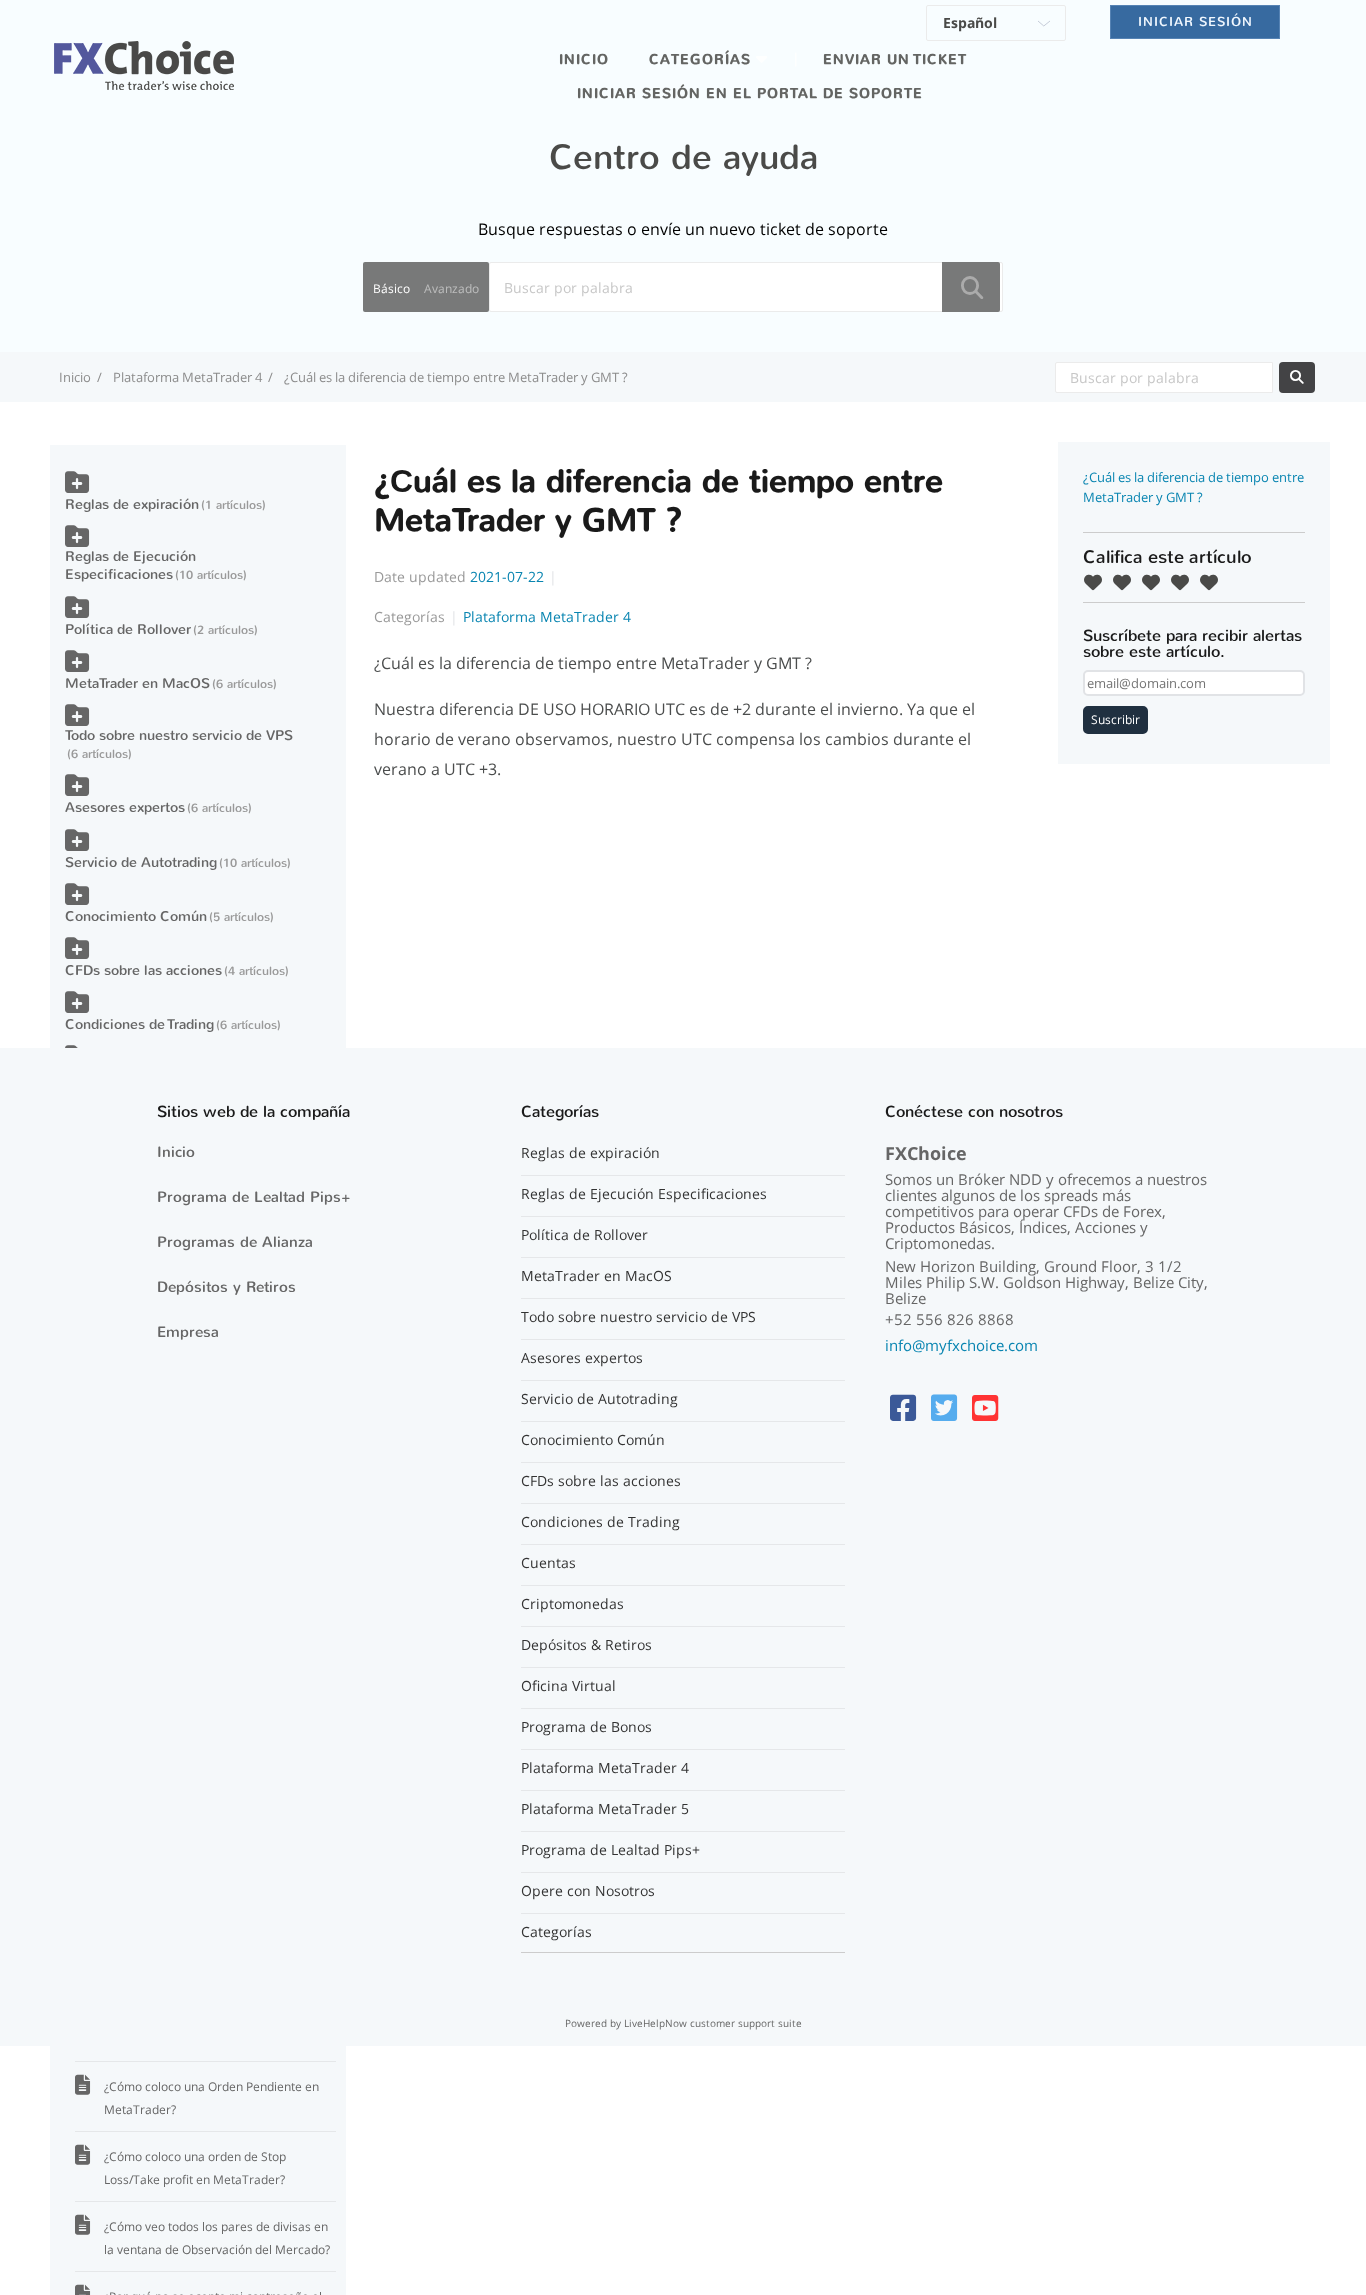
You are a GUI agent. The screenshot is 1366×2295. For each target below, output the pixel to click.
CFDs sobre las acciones (143, 970)
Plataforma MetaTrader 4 (187, 377)
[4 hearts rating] (1185, 582)
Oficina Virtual (568, 1686)
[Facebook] (903, 1407)
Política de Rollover (128, 629)
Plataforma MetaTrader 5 (605, 1809)
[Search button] (971, 287)
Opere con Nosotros (588, 1891)
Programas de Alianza (235, 1242)
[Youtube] (985, 1407)
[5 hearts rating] (1214, 582)
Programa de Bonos (586, 1727)
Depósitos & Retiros (586, 1645)
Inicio (584, 59)
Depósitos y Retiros (226, 1287)
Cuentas (548, 1563)
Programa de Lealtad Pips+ (254, 1197)
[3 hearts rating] (1156, 582)
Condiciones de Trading (139, 1024)
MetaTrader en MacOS (137, 683)
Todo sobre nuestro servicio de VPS (179, 735)
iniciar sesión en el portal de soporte (750, 93)
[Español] (996, 26)
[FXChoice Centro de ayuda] (144, 54)
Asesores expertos (125, 807)
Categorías (556, 1932)
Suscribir (1115, 719)
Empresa (188, 1332)
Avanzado (451, 288)
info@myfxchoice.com (961, 1345)
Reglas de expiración (132, 504)
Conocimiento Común (136, 916)
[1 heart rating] (1098, 582)
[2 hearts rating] (1127, 582)
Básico (391, 288)
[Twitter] (944, 1407)
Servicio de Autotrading (141, 862)
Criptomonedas (572, 1604)
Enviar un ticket (895, 59)
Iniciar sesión (1195, 21)
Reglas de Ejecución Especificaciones (130, 565)
